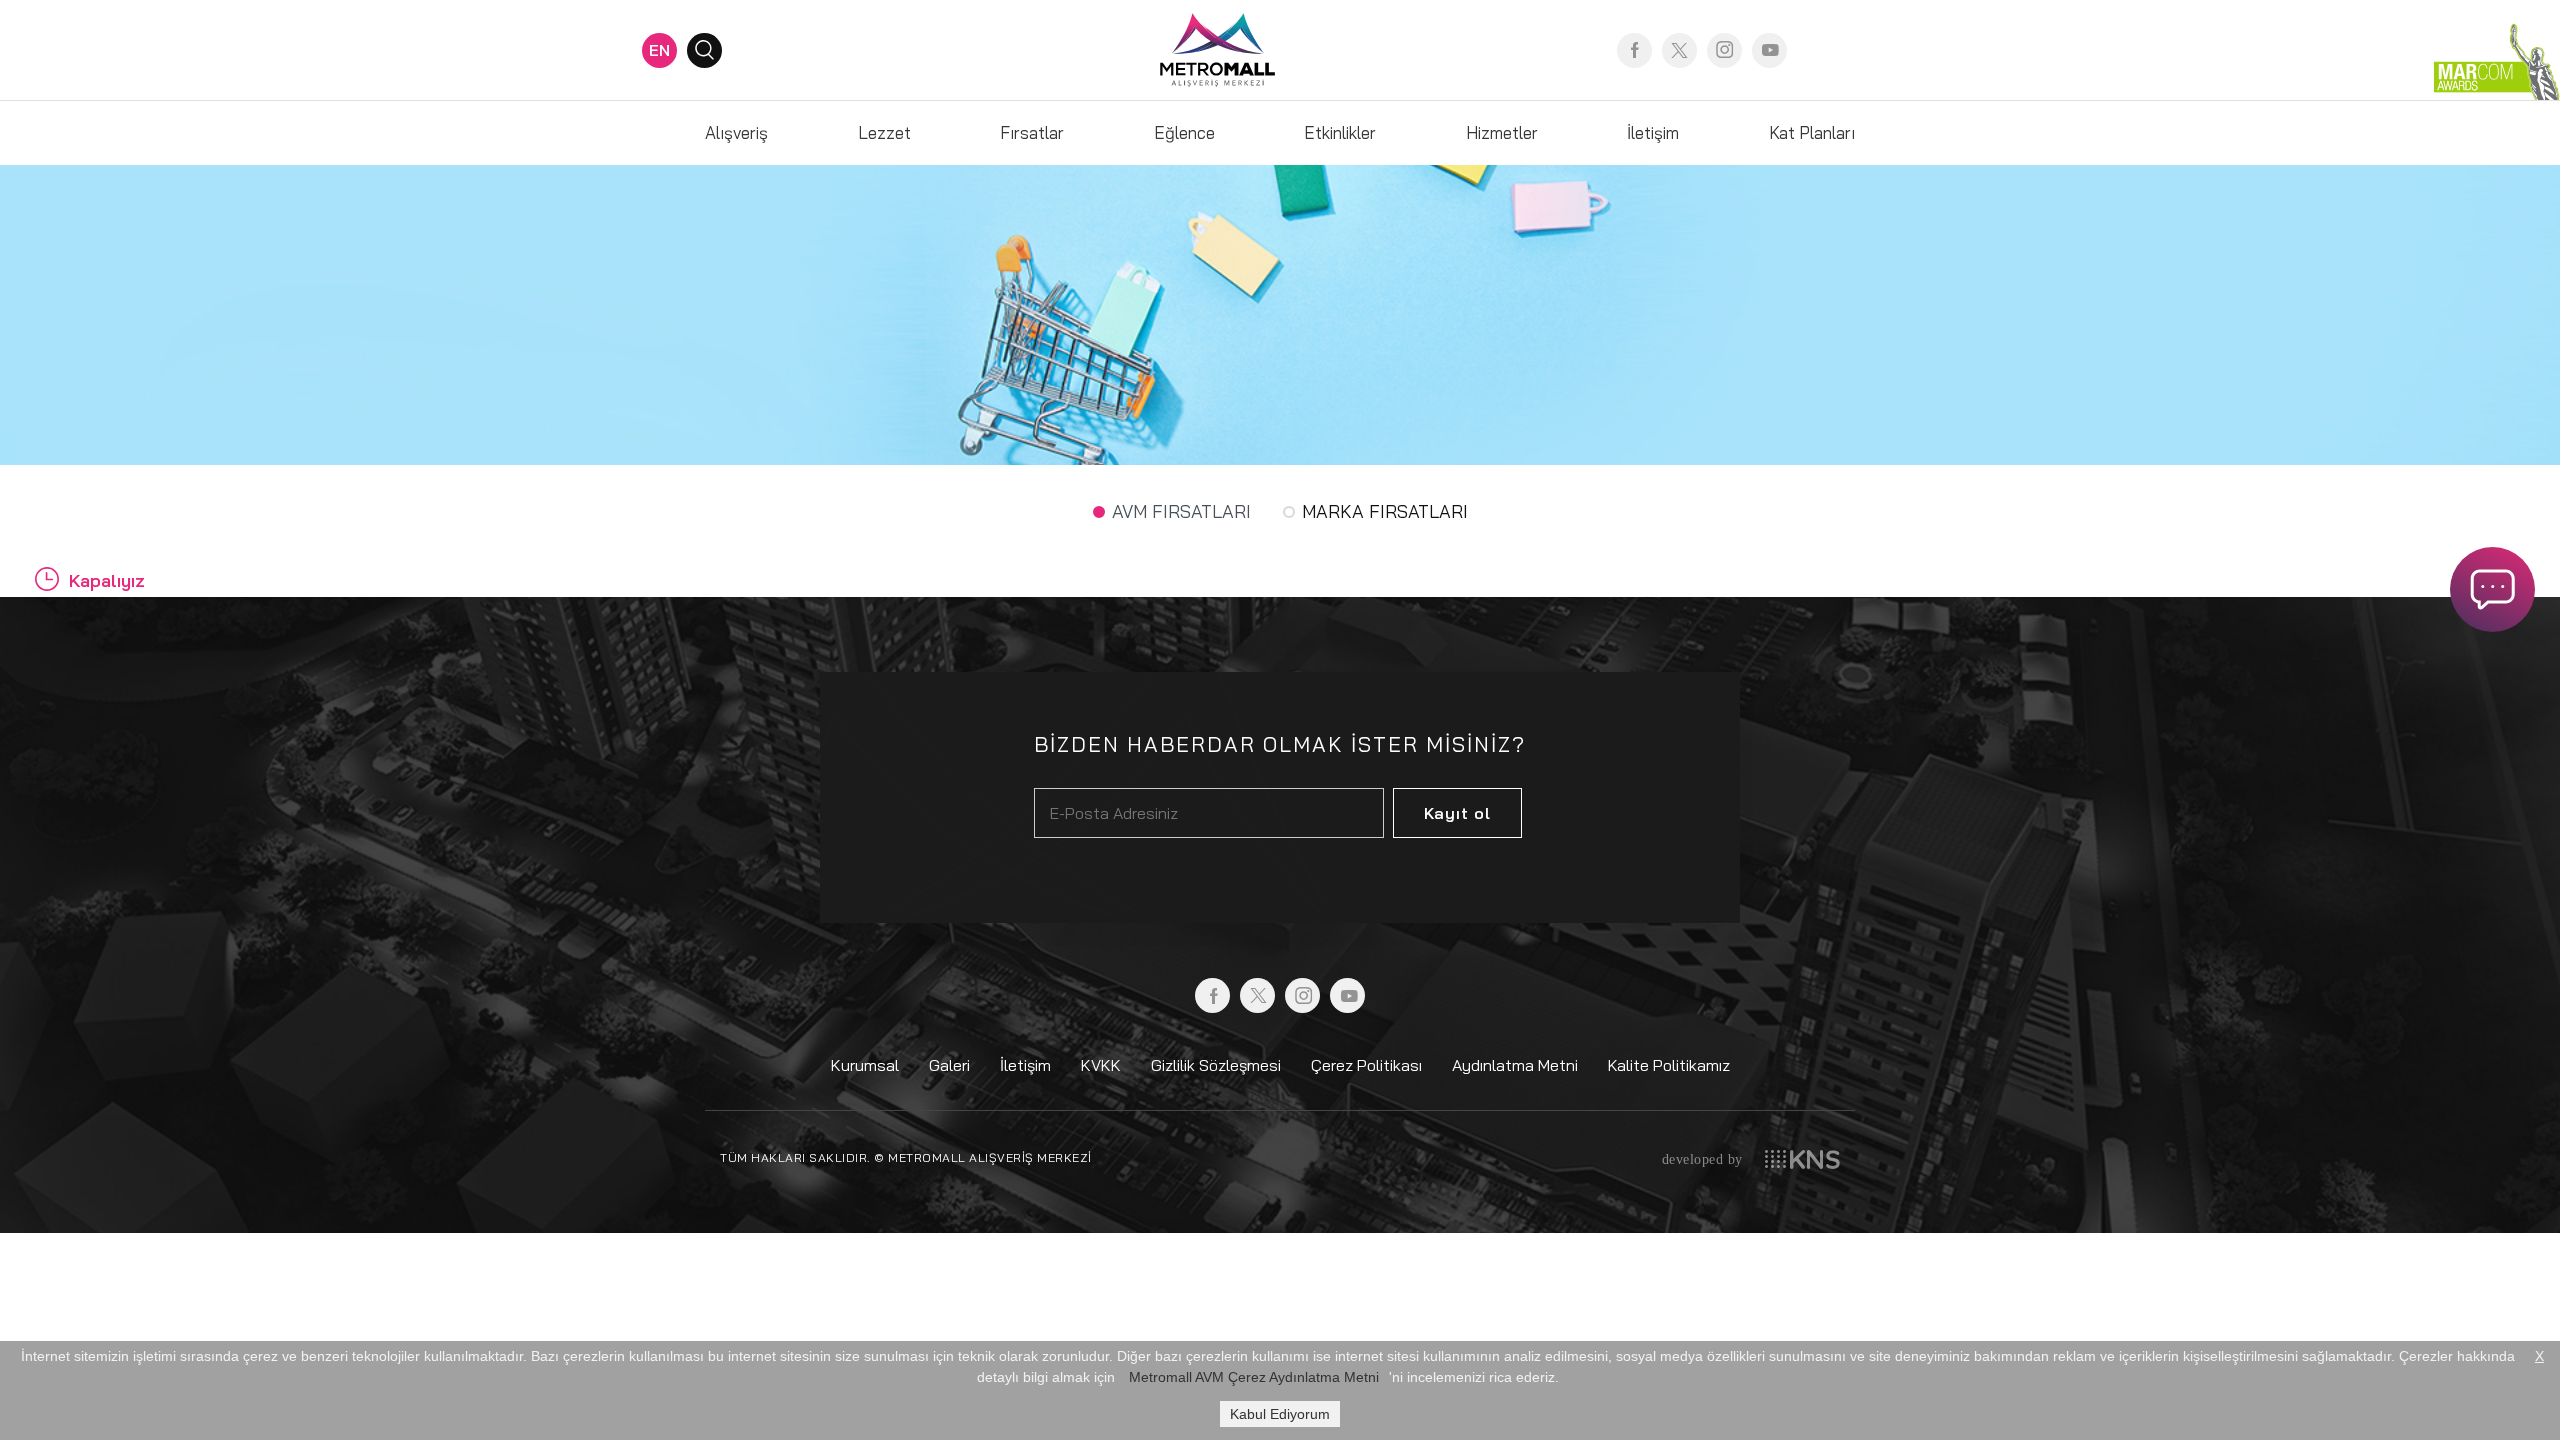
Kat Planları (1812, 132)
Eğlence (1184, 132)
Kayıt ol (1457, 813)
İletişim (1653, 132)
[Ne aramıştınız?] (704, 50)
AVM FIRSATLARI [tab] (1181, 511)
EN (659, 50)
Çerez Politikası (1366, 1065)
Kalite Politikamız (1669, 1065)
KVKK (1101, 1065)
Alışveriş (736, 132)
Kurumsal (865, 1065)
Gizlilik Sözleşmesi (1216, 1065)
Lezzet (884, 132)
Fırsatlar (1032, 132)
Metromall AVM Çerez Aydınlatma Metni (1254, 1377)
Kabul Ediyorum (1280, 1414)
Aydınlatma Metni (1515, 1065)
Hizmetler (1502, 132)
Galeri (949, 1065)
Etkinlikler (1340, 132)
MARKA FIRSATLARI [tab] (1385, 511)
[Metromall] (1217, 48)
